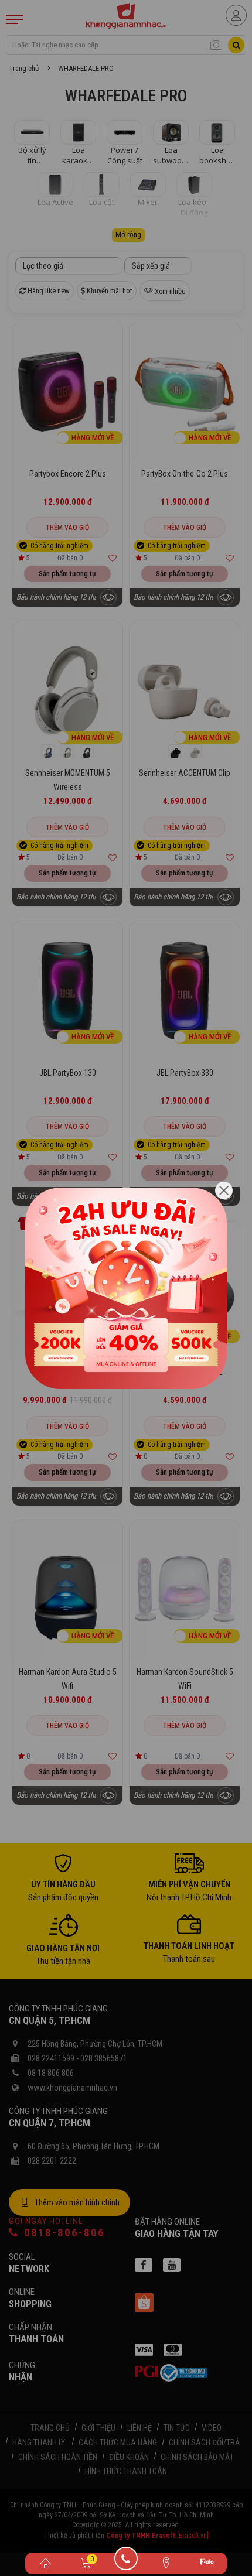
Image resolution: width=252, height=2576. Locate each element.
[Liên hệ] (166, 2563)
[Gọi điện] (126, 2563)
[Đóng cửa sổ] (224, 1190)
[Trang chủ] (45, 2563)
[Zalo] (207, 2563)
